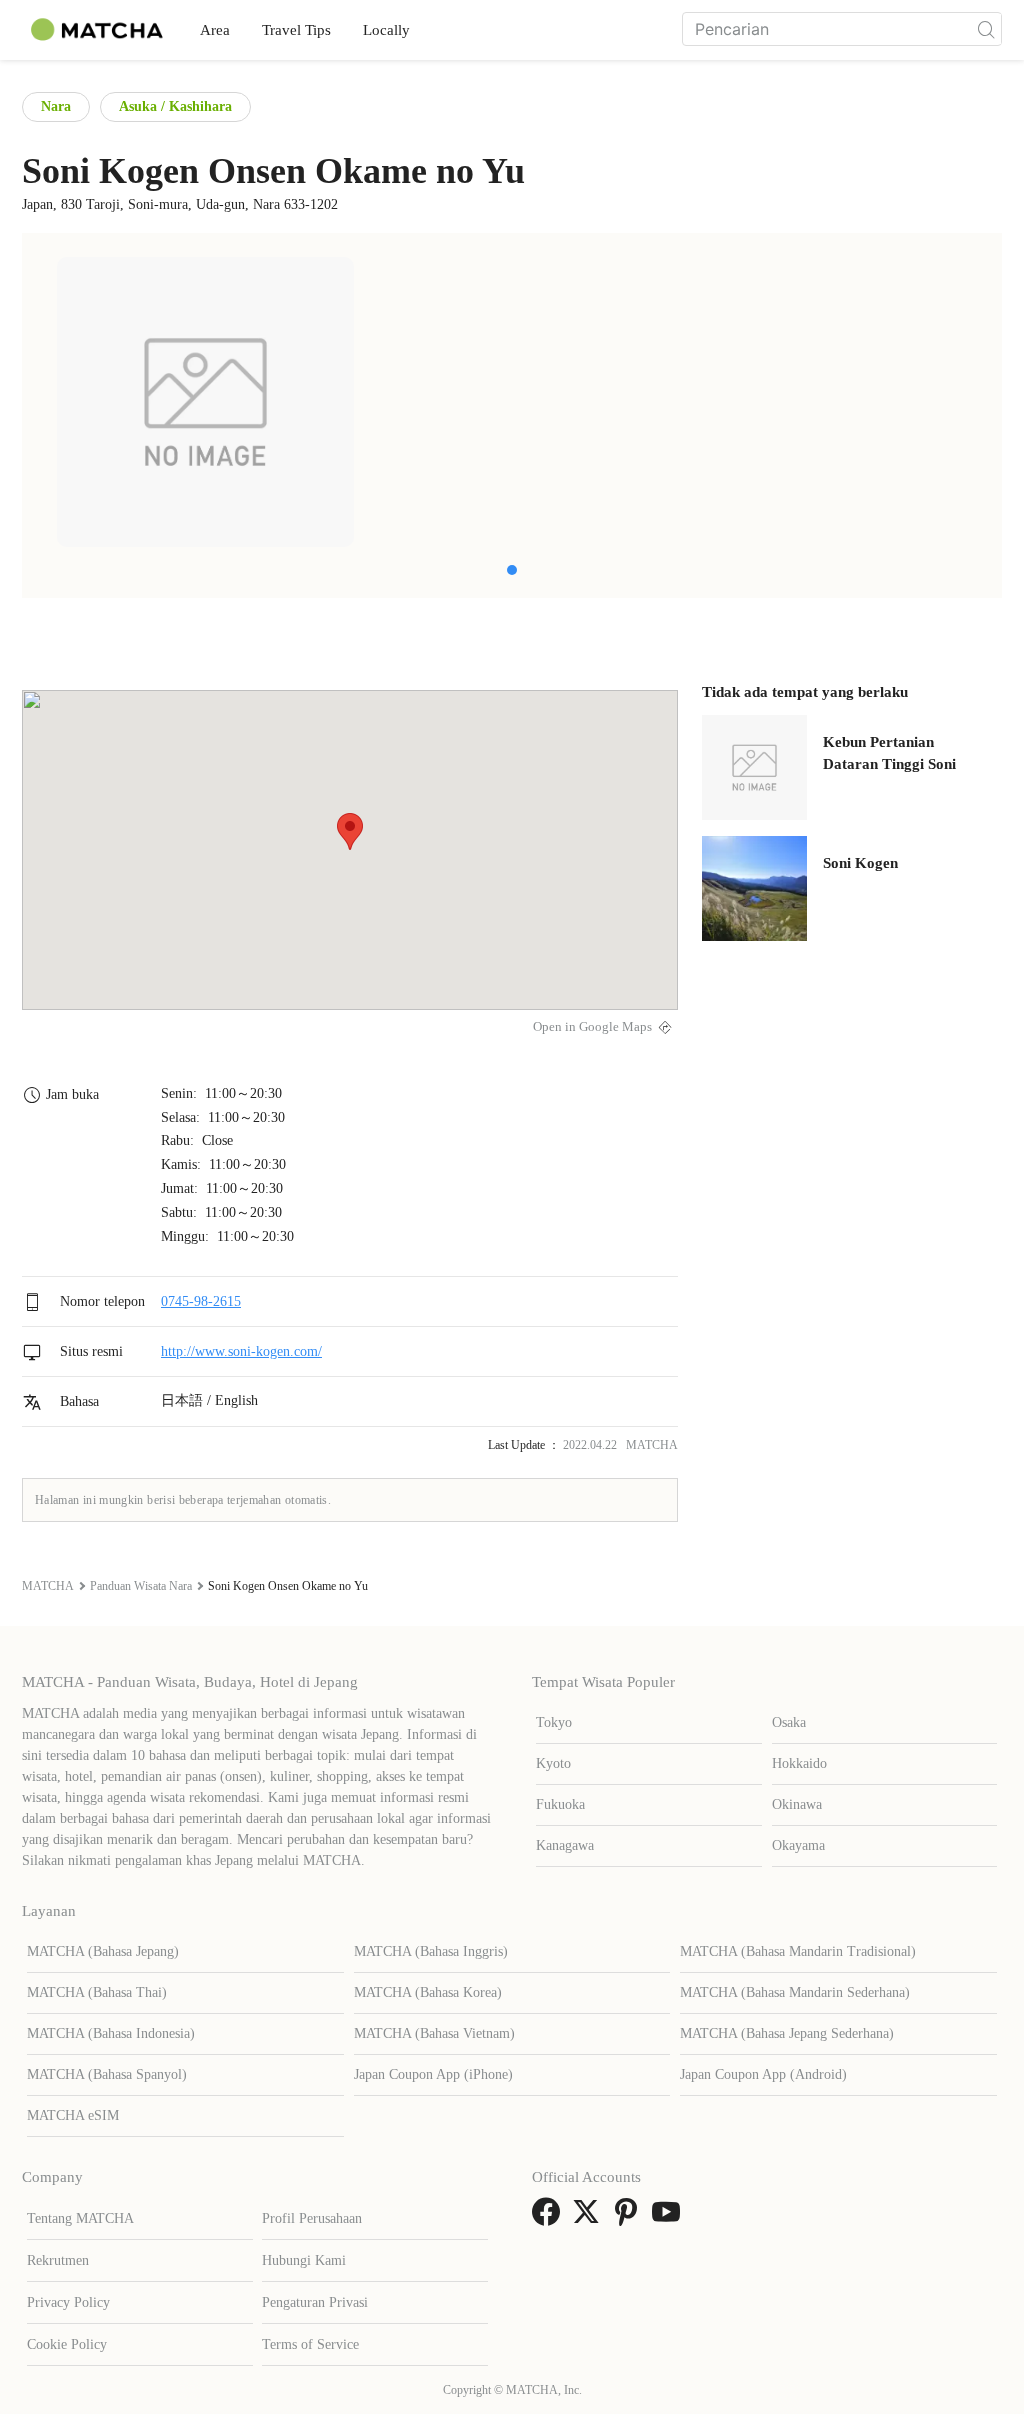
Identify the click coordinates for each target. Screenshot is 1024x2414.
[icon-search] (986, 29)
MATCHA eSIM (73, 2115)
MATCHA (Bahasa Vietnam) (434, 2033)
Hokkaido (799, 1763)
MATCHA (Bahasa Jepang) (103, 1951)
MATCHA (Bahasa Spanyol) (107, 2074)
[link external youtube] (670, 2218)
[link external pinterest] (630, 2218)
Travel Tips (296, 30)
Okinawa (797, 1804)
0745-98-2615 (201, 1301)
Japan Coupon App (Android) (763, 2074)
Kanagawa (565, 1845)
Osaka (789, 1722)
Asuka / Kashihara (175, 106)
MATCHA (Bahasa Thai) (97, 1992)
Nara (56, 106)
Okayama (798, 1845)
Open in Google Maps (592, 1027)
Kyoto (553, 1763)
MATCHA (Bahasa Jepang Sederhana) (787, 2033)
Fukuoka (560, 1804)
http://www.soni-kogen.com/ (241, 1351)
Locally (386, 30)
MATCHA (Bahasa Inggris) (431, 1951)
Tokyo (554, 1722)
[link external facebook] (550, 2218)
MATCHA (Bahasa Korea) (428, 1992)
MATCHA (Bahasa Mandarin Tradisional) (798, 1951)
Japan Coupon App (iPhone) (433, 2074)
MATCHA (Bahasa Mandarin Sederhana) (795, 1992)
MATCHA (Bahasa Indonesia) (111, 2033)
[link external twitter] (590, 2218)
